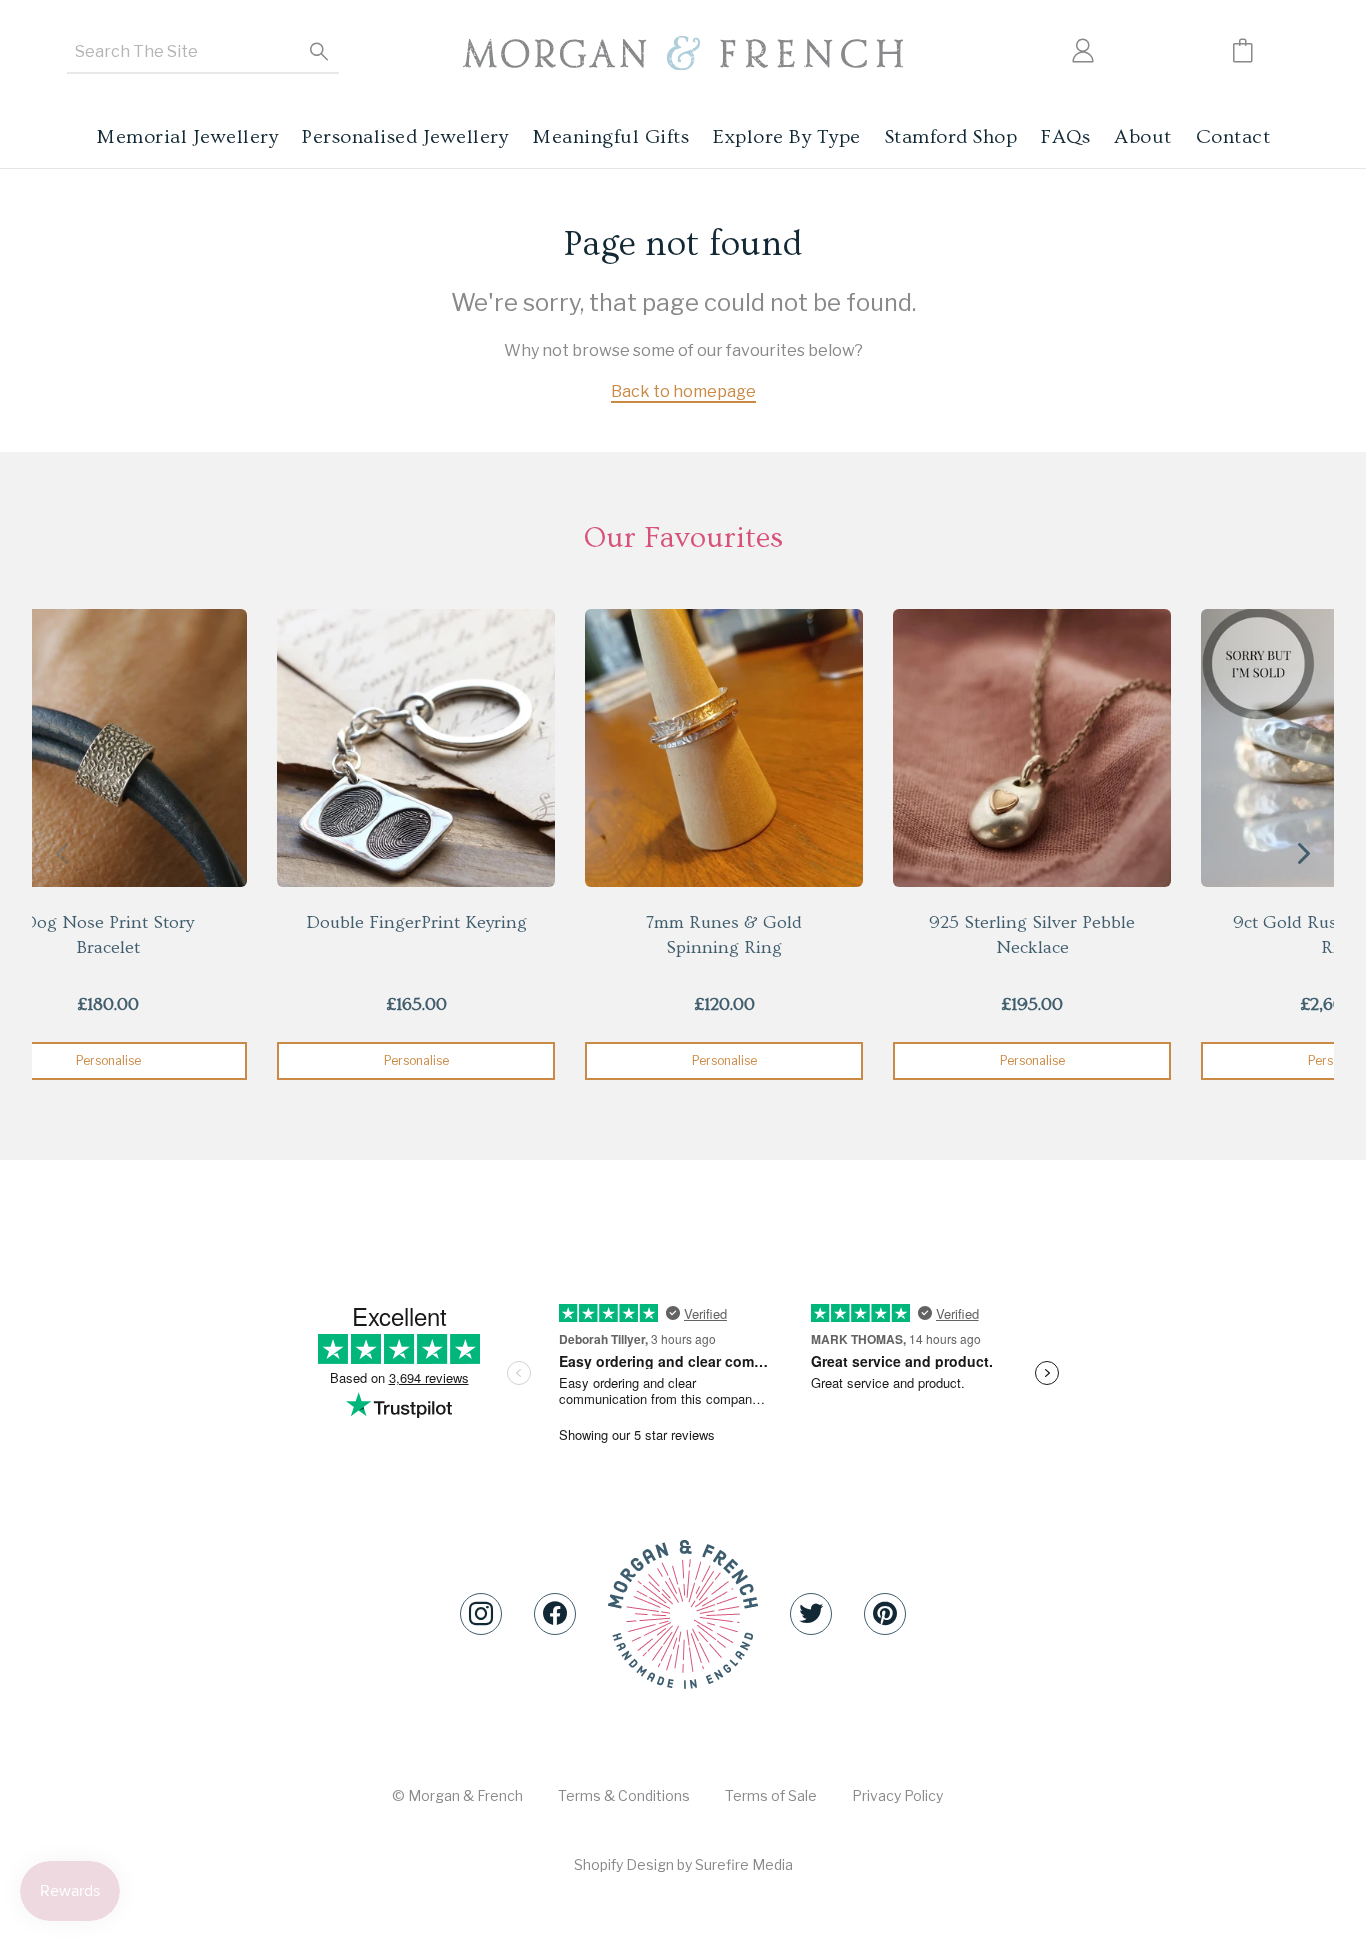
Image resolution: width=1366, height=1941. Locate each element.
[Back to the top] (683, 1614)
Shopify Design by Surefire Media (683, 1864)
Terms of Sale (771, 1795)
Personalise (416, 1060)
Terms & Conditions (624, 1795)
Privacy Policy (897, 1795)
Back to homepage (683, 391)
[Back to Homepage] (683, 53)
